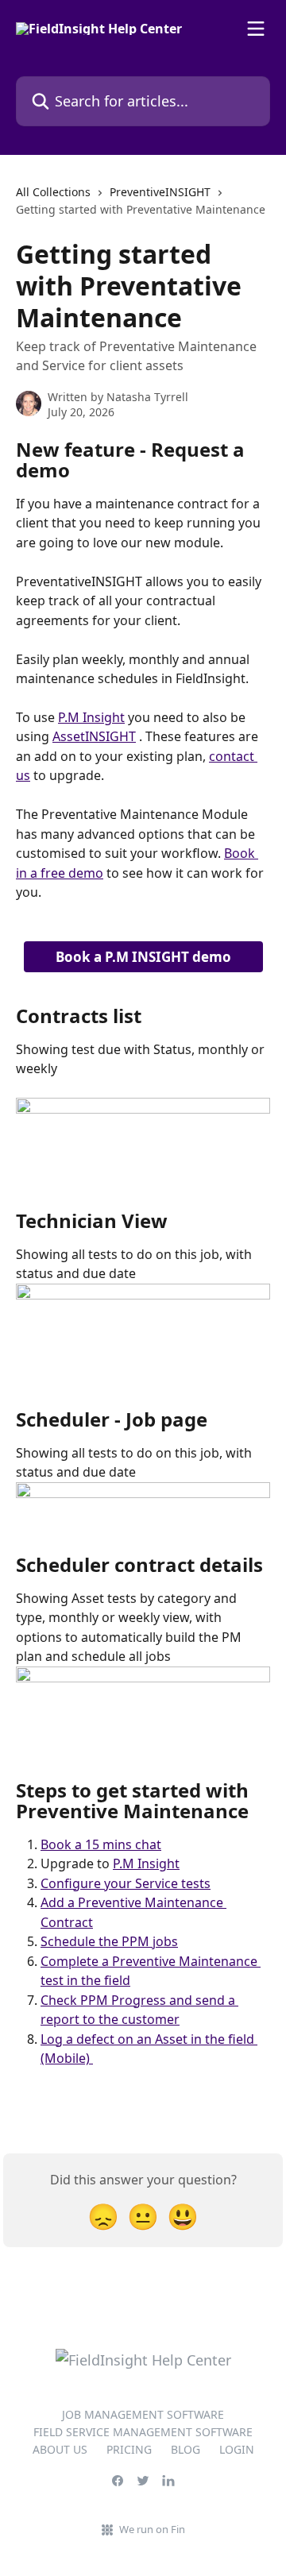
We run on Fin (152, 2529)
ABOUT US (60, 2449)
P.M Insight (91, 717)
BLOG (186, 2449)
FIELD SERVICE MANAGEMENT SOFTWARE (143, 2432)
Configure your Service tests (126, 1883)
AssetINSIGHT (94, 736)
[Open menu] (256, 29)
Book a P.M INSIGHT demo (143, 957)
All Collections (53, 192)
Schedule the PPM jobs (109, 1941)
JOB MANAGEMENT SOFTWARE (143, 2414)
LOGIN (237, 2449)
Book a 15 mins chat (101, 1844)
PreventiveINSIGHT (160, 192)
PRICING (129, 2449)
